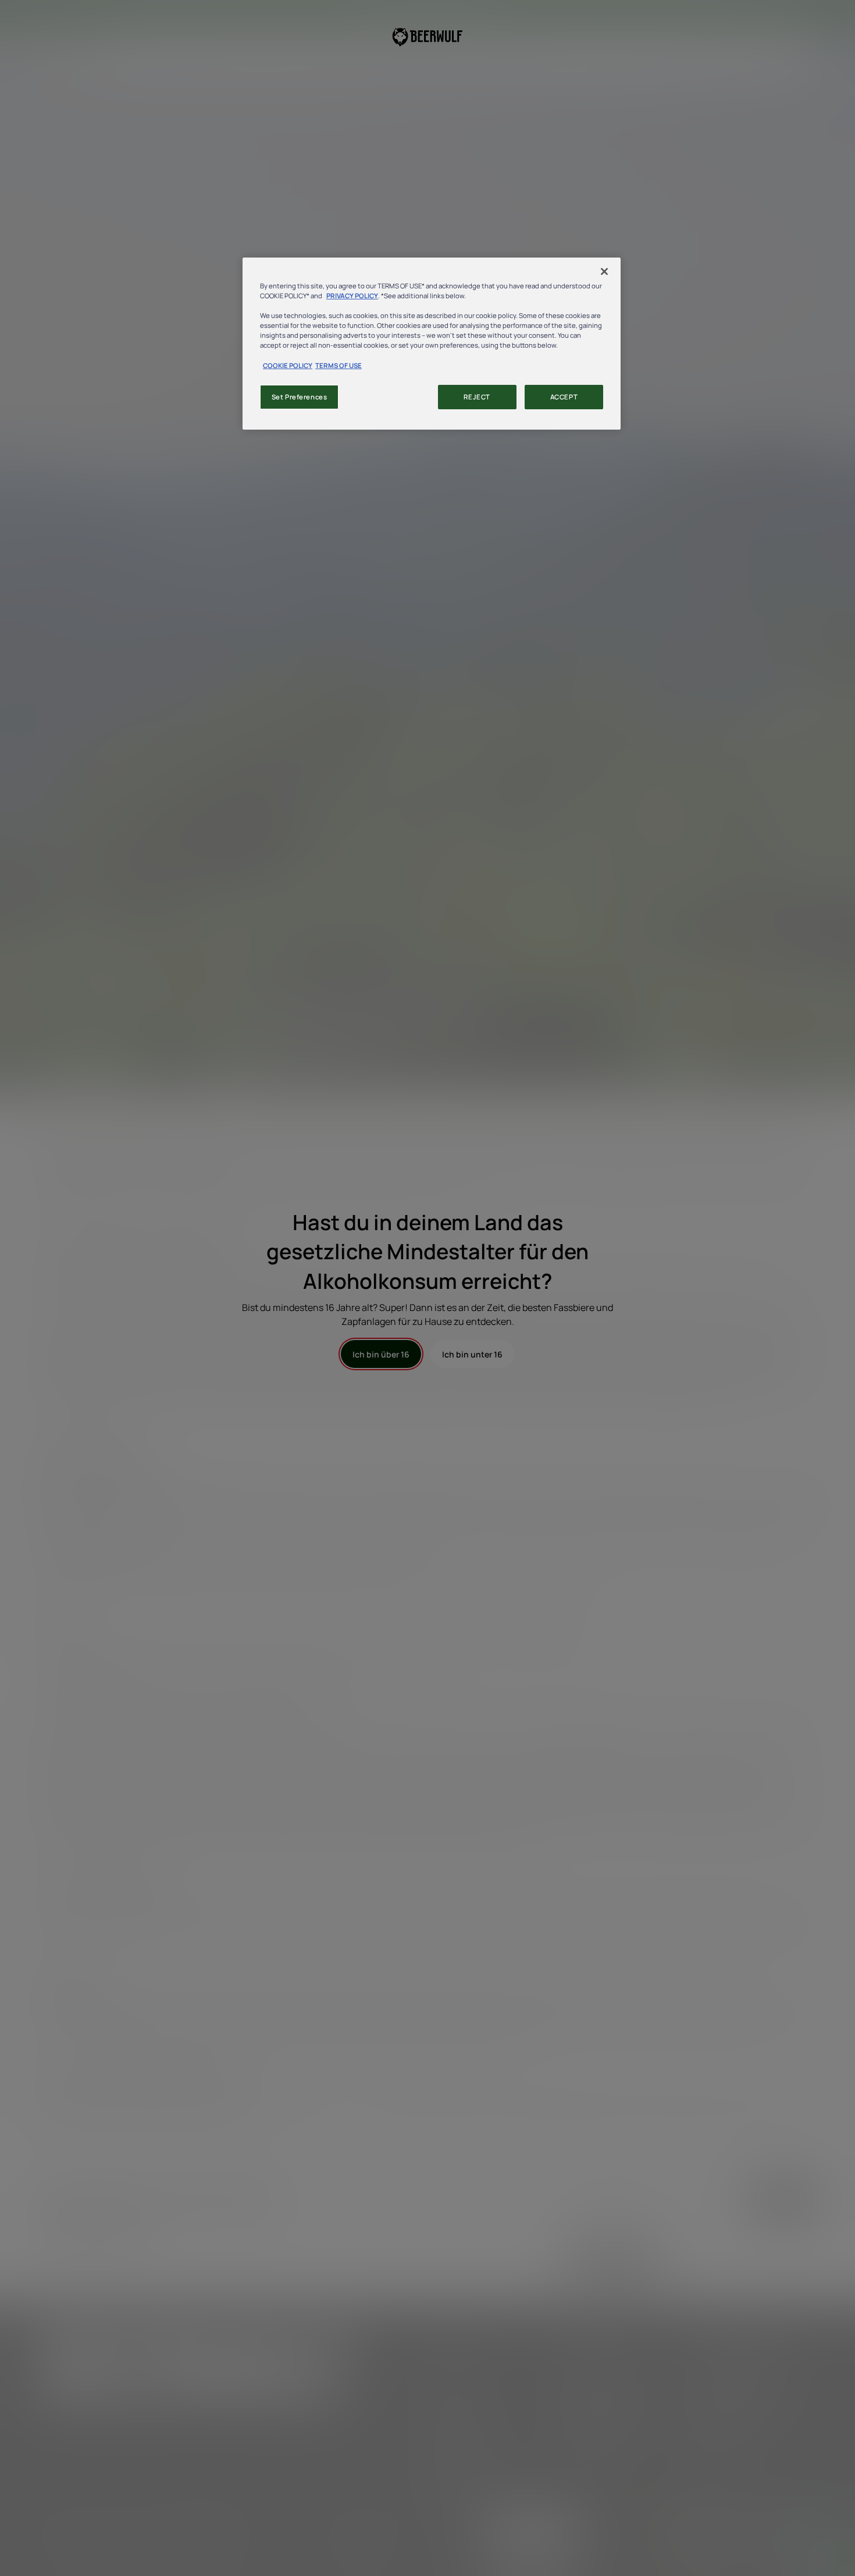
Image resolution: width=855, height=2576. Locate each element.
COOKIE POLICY (288, 365)
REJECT (477, 397)
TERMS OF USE (339, 365)
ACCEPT (564, 397)
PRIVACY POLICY (352, 296)
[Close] (604, 271)
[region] (432, 343)
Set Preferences (300, 397)
